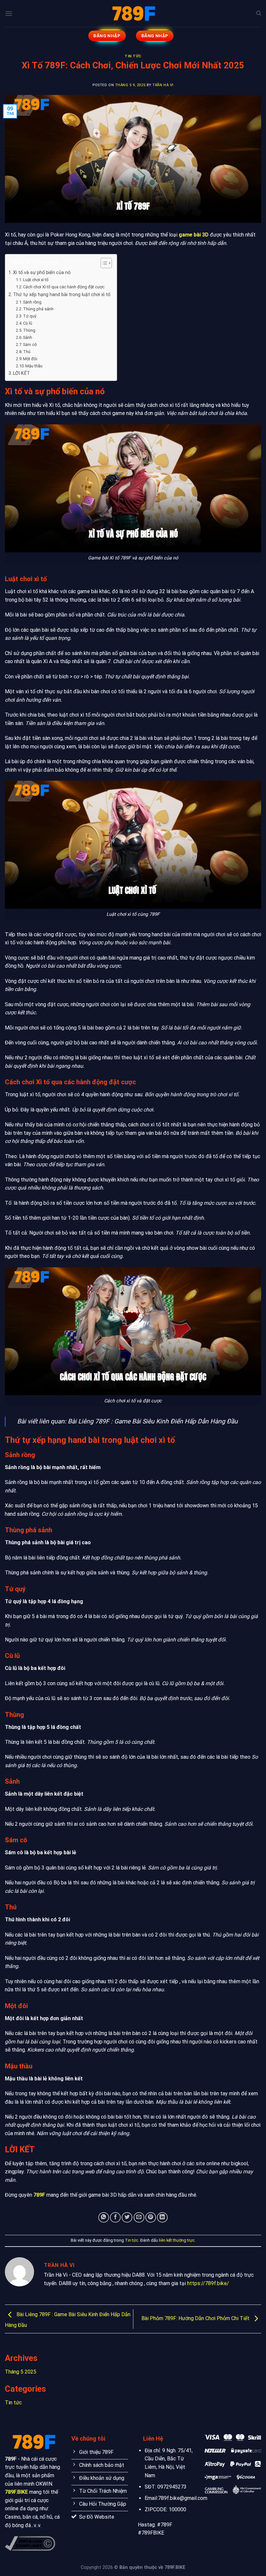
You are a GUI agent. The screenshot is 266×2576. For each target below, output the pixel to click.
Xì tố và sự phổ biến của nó (42, 273)
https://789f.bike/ (208, 2283)
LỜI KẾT (21, 373)
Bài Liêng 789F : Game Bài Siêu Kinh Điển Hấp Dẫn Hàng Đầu (153, 1421)
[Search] (259, 13)
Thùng (29, 330)
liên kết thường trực (177, 2240)
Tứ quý (30, 316)
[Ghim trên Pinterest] (151, 2218)
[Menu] (9, 13)
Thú (27, 352)
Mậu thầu (34, 366)
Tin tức (133, 56)
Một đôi (30, 359)
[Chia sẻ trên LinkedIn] (162, 2218)
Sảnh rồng (32, 302)
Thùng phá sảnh (38, 309)
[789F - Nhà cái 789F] (133, 13)
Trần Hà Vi (163, 85)
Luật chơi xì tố (36, 280)
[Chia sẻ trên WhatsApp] (104, 2218)
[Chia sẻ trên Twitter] (127, 2218)
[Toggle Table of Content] (103, 263)
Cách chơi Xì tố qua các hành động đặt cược (64, 287)
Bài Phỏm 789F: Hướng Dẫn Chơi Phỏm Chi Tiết (196, 2319)
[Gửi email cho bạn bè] (139, 2218)
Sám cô (30, 345)
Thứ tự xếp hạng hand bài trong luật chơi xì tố (62, 295)
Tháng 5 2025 (21, 2372)
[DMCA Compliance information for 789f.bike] (30, 2543)
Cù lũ (28, 323)
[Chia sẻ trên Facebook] (115, 2218)
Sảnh (28, 337)
